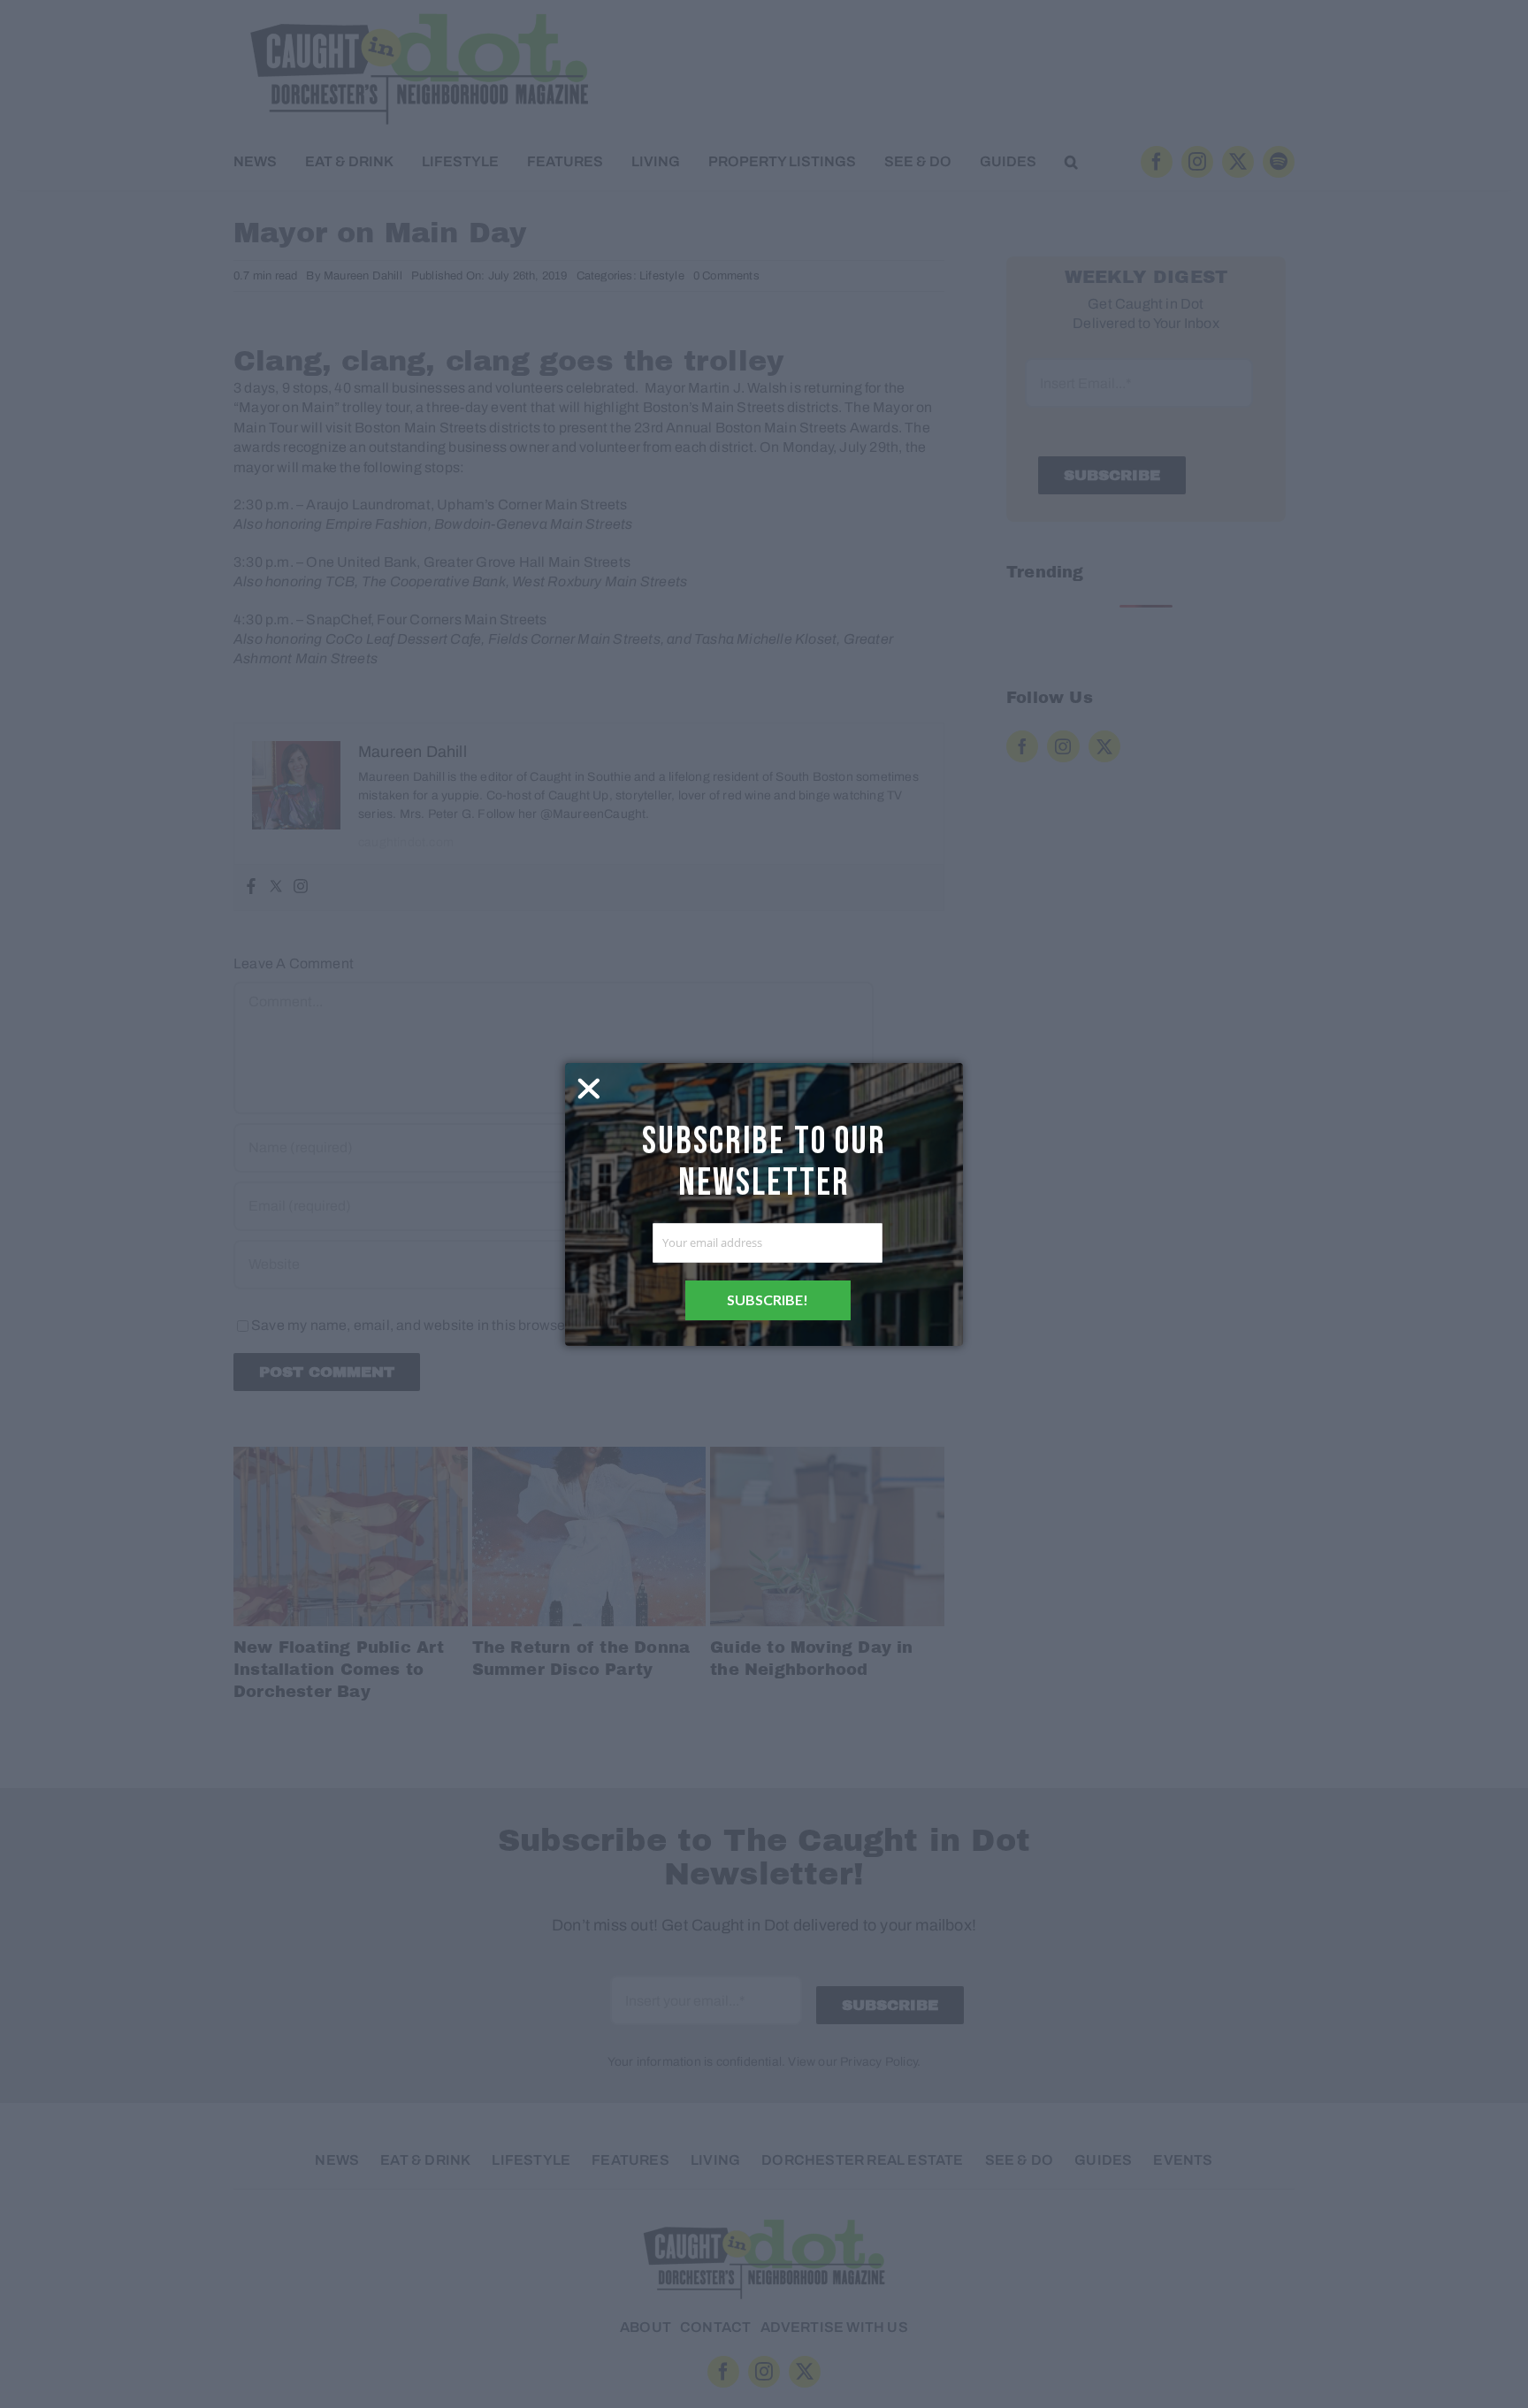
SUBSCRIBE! (768, 1300)
